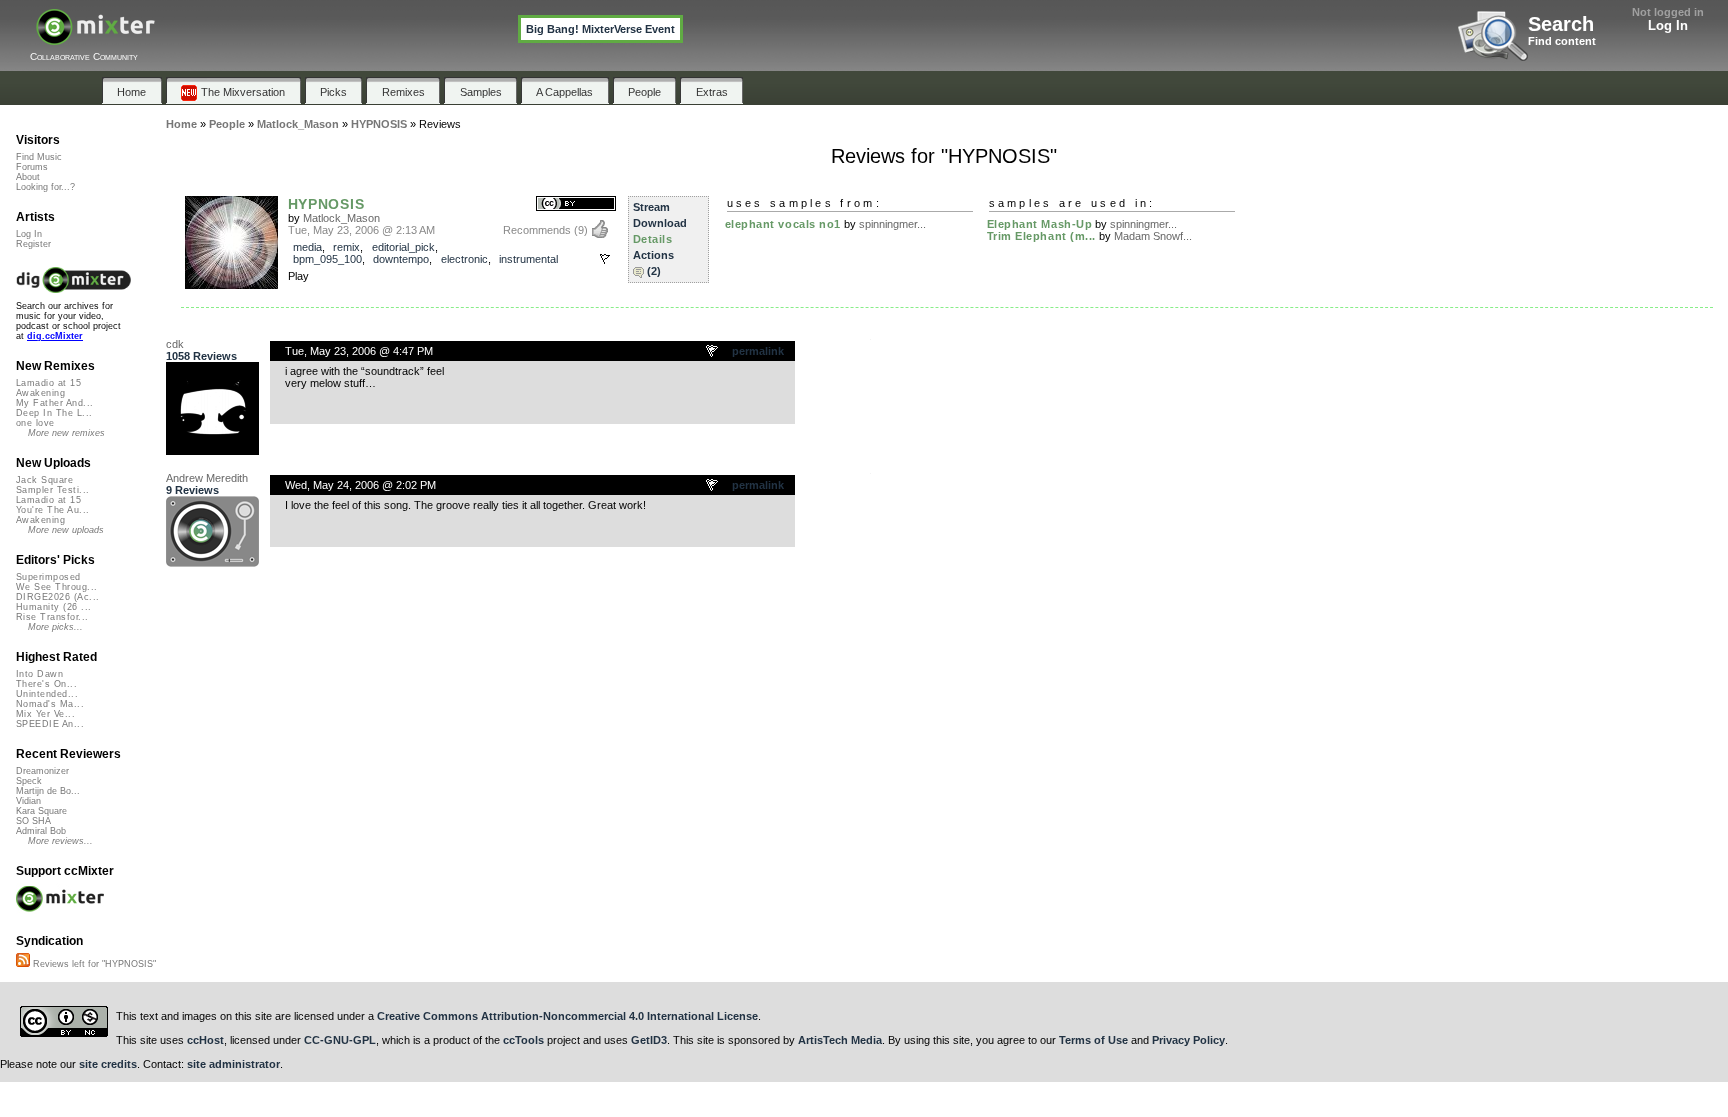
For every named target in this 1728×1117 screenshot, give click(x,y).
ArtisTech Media (840, 1040)
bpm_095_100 (327, 259)
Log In (1668, 25)
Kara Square (41, 811)
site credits (108, 1064)
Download (660, 223)
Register (33, 244)
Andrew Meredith (207, 478)
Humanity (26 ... (53, 607)
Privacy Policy (1188, 1040)
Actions (653, 255)
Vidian (28, 801)
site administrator (233, 1064)
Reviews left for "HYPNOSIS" (93, 964)
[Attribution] (576, 204)
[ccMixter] (95, 37)
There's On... (46, 684)
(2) (654, 271)
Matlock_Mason (341, 218)
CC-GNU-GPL (340, 1040)
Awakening (40, 393)
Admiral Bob (41, 831)
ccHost (205, 1040)
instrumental (528, 259)
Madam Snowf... (1153, 236)
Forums (32, 167)
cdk (175, 344)
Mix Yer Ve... (45, 714)
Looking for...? (45, 187)
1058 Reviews (201, 356)
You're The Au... (52, 510)
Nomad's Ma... (50, 704)
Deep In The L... (54, 413)
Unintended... (47, 694)
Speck (29, 781)
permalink (758, 351)
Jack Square (44, 480)
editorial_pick (403, 247)
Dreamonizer (42, 771)
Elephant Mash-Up (1040, 224)
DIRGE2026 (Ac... (57, 597)
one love (35, 423)
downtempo (401, 259)
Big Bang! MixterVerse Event (600, 29)
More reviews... (60, 841)
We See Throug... (56, 587)
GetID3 (649, 1040)
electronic (464, 259)
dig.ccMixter (55, 336)
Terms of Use (1093, 1040)
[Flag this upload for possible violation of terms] (605, 259)
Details (653, 239)
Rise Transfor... (52, 617)
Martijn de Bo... (48, 791)
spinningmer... (892, 224)
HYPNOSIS (326, 204)
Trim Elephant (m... (1041, 236)
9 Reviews (192, 490)
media (307, 247)
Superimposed (48, 577)
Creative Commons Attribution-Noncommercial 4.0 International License (567, 1016)
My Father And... (54, 403)
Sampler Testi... (52, 490)
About (28, 177)
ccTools (523, 1040)
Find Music (39, 157)
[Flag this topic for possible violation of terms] (713, 352)
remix (346, 247)
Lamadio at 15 (48, 383)
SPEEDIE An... (50, 724)
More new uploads (66, 530)
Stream (651, 207)
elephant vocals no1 (783, 224)
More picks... (55, 627)
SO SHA (33, 821)
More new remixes (66, 433)
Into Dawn (39, 674)
